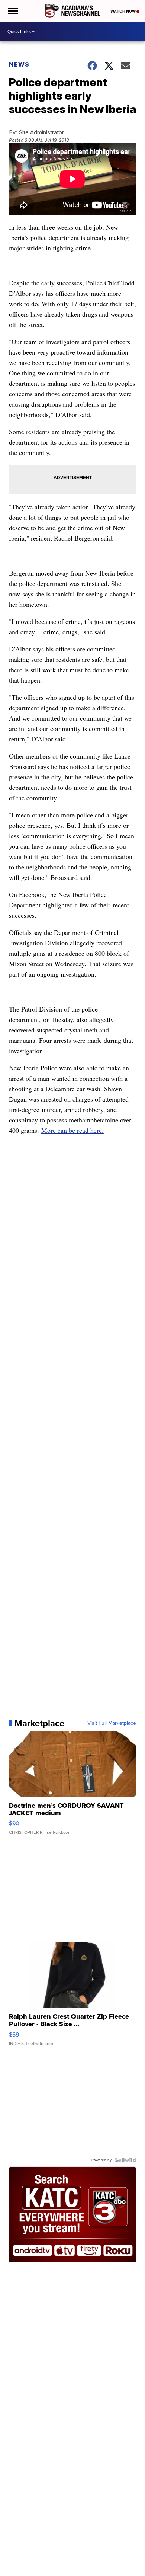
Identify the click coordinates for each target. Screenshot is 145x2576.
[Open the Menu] (12, 11)
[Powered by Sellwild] (125, 2160)
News (19, 64)
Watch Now (123, 11)
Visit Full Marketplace (112, 1723)
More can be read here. (72, 1130)
